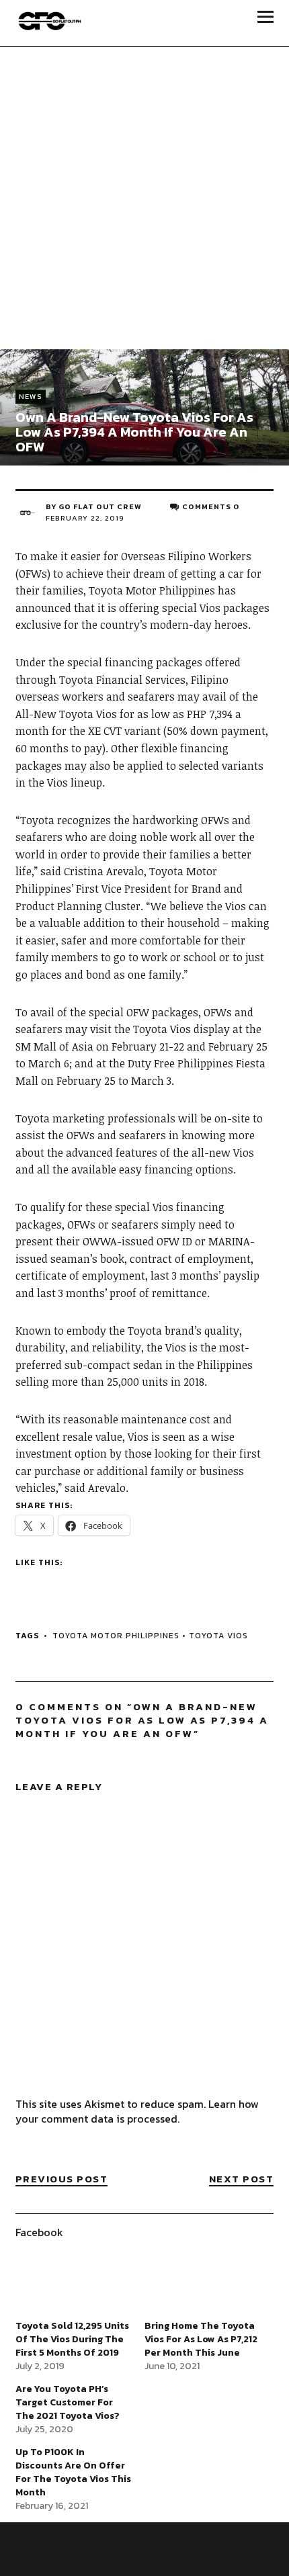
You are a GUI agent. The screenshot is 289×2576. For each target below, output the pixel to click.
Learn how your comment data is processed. (137, 2111)
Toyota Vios (218, 1636)
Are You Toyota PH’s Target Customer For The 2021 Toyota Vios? (68, 2402)
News (31, 396)
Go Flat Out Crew (100, 506)
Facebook (39, 2232)
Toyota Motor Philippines (116, 1636)
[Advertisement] (144, 198)
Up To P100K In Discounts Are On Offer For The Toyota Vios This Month (73, 2472)
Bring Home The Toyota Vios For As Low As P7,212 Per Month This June (201, 2339)
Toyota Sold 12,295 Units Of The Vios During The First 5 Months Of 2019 (72, 2339)
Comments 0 (211, 506)
